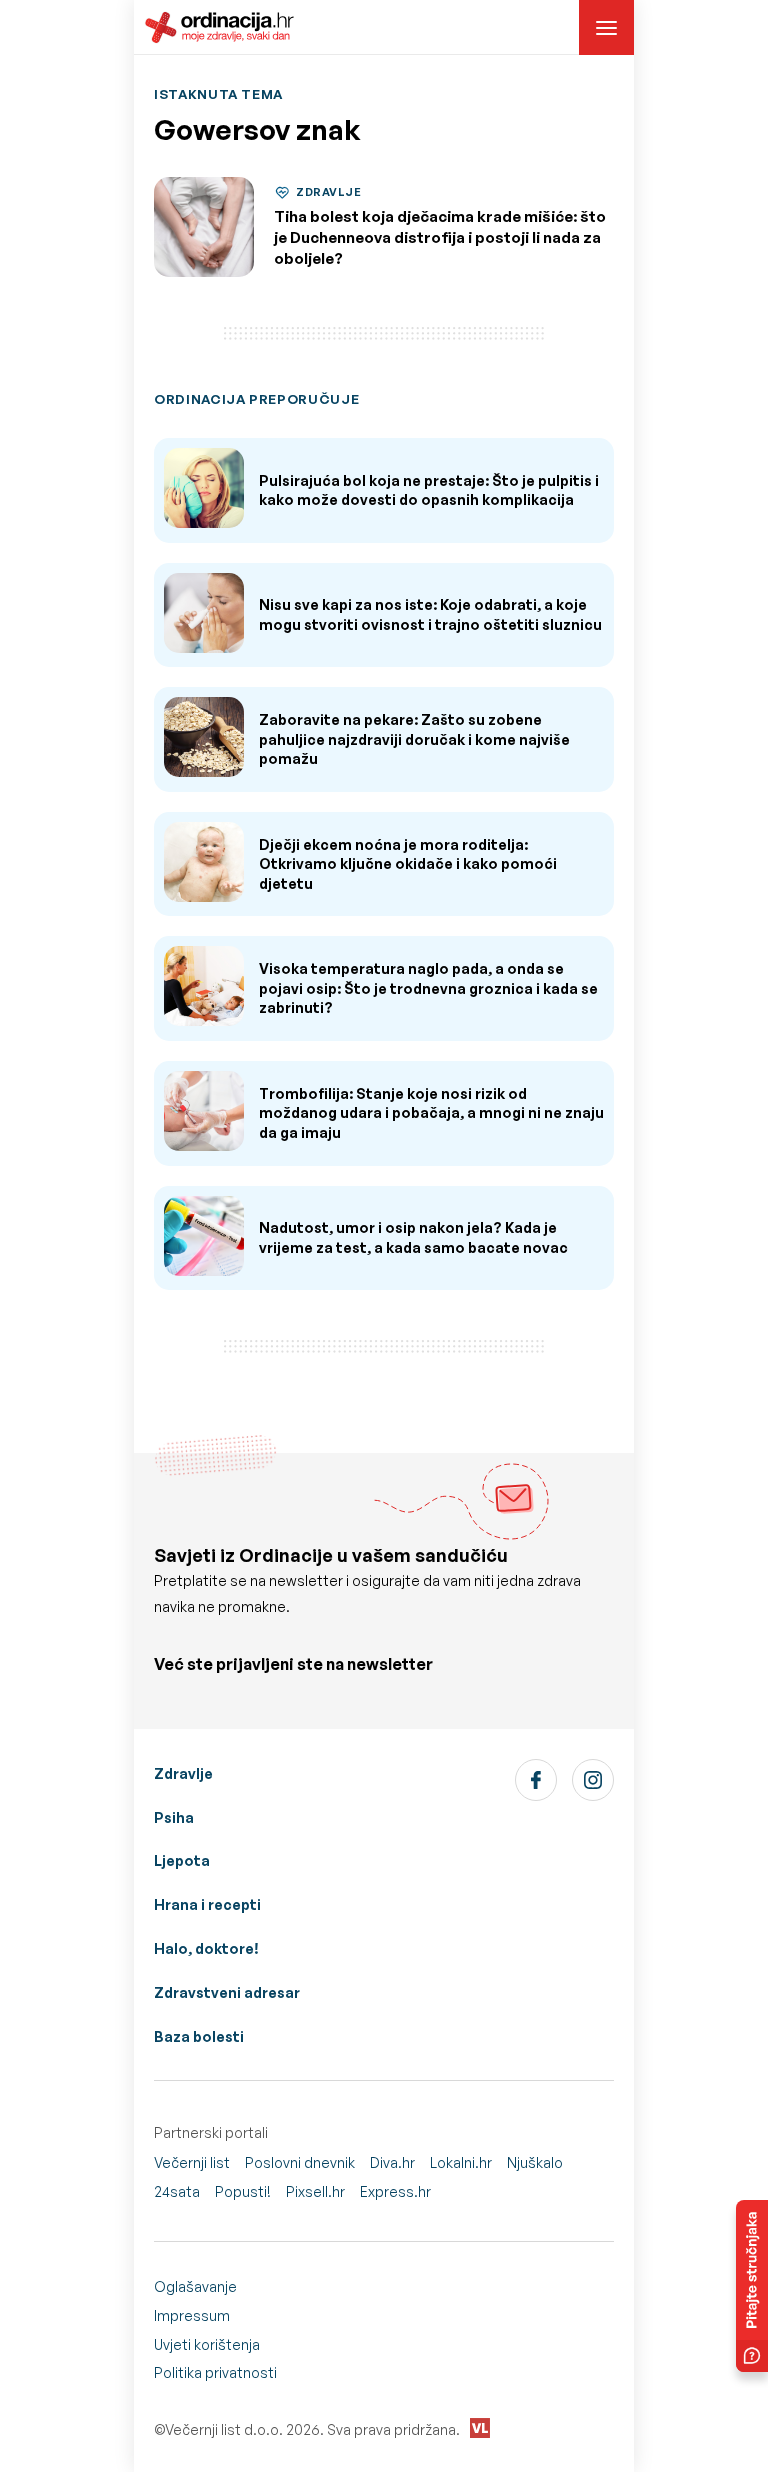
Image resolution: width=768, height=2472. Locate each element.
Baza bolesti (199, 2036)
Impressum (192, 2315)
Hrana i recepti (207, 1904)
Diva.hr (392, 2162)
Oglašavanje (195, 2286)
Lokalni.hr (461, 2162)
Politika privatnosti (215, 2372)
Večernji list (192, 2162)
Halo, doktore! (206, 1948)
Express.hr (395, 2191)
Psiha (174, 1817)
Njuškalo (535, 2162)
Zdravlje (183, 1773)
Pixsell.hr (315, 2191)
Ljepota (182, 1860)
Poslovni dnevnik (300, 2162)
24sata (177, 2191)
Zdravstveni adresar (227, 1992)
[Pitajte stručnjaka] (752, 2286)
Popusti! (243, 2191)
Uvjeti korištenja (207, 2344)
